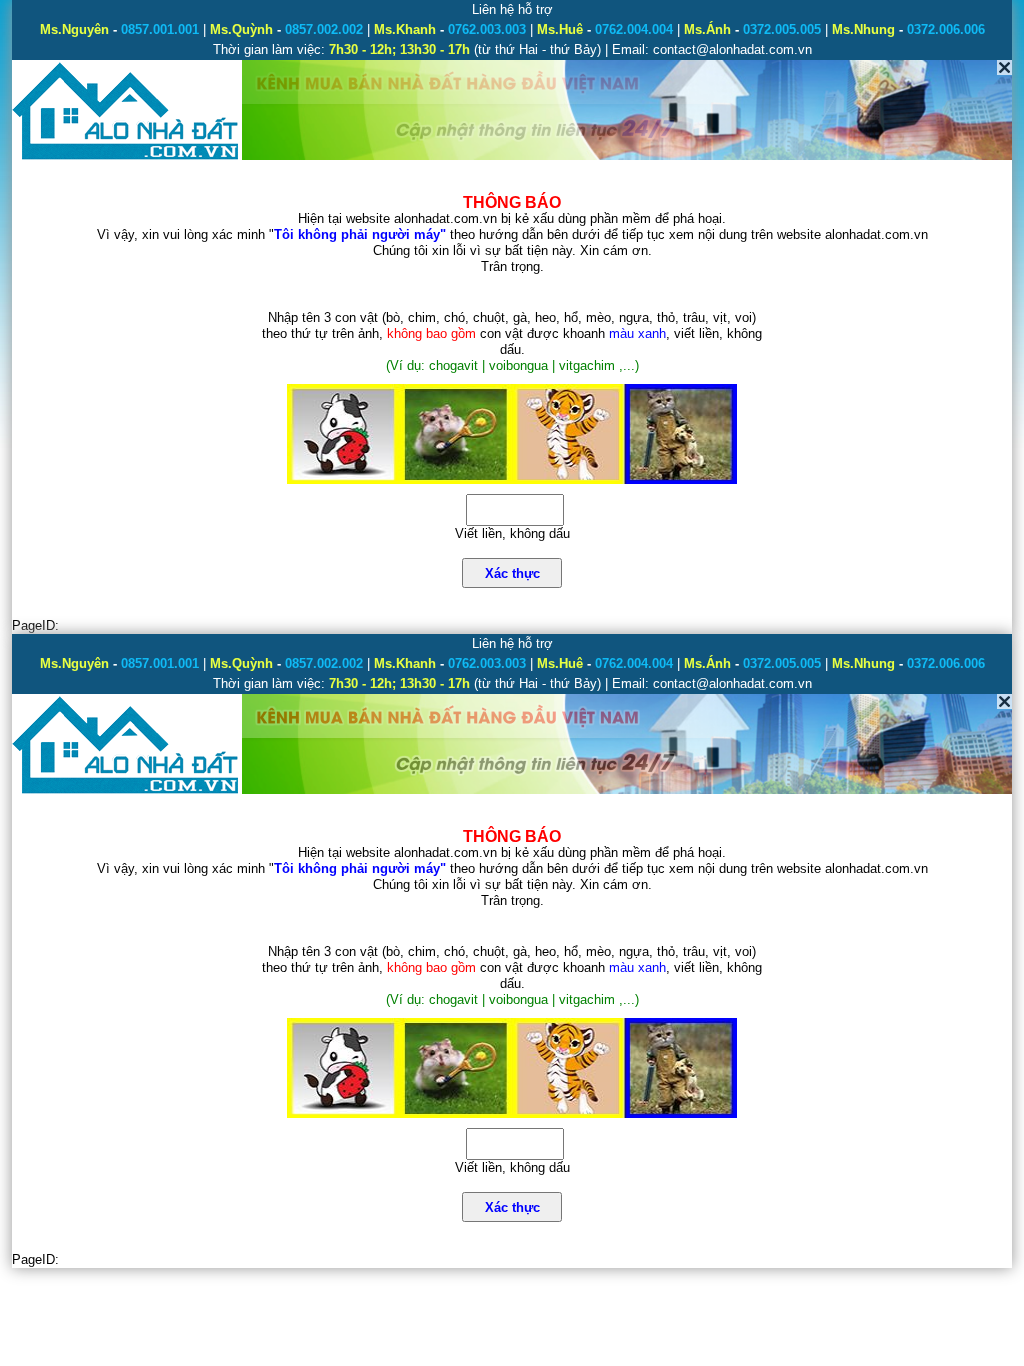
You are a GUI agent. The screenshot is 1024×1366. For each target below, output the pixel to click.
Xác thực (512, 573)
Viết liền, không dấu (512, 533)
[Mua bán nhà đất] (126, 157)
